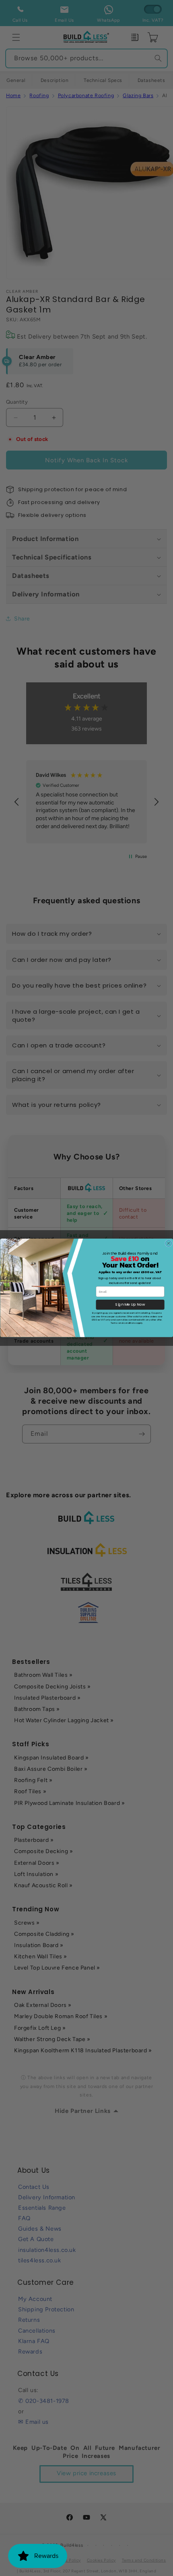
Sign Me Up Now (130, 1305)
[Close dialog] (168, 1243)
